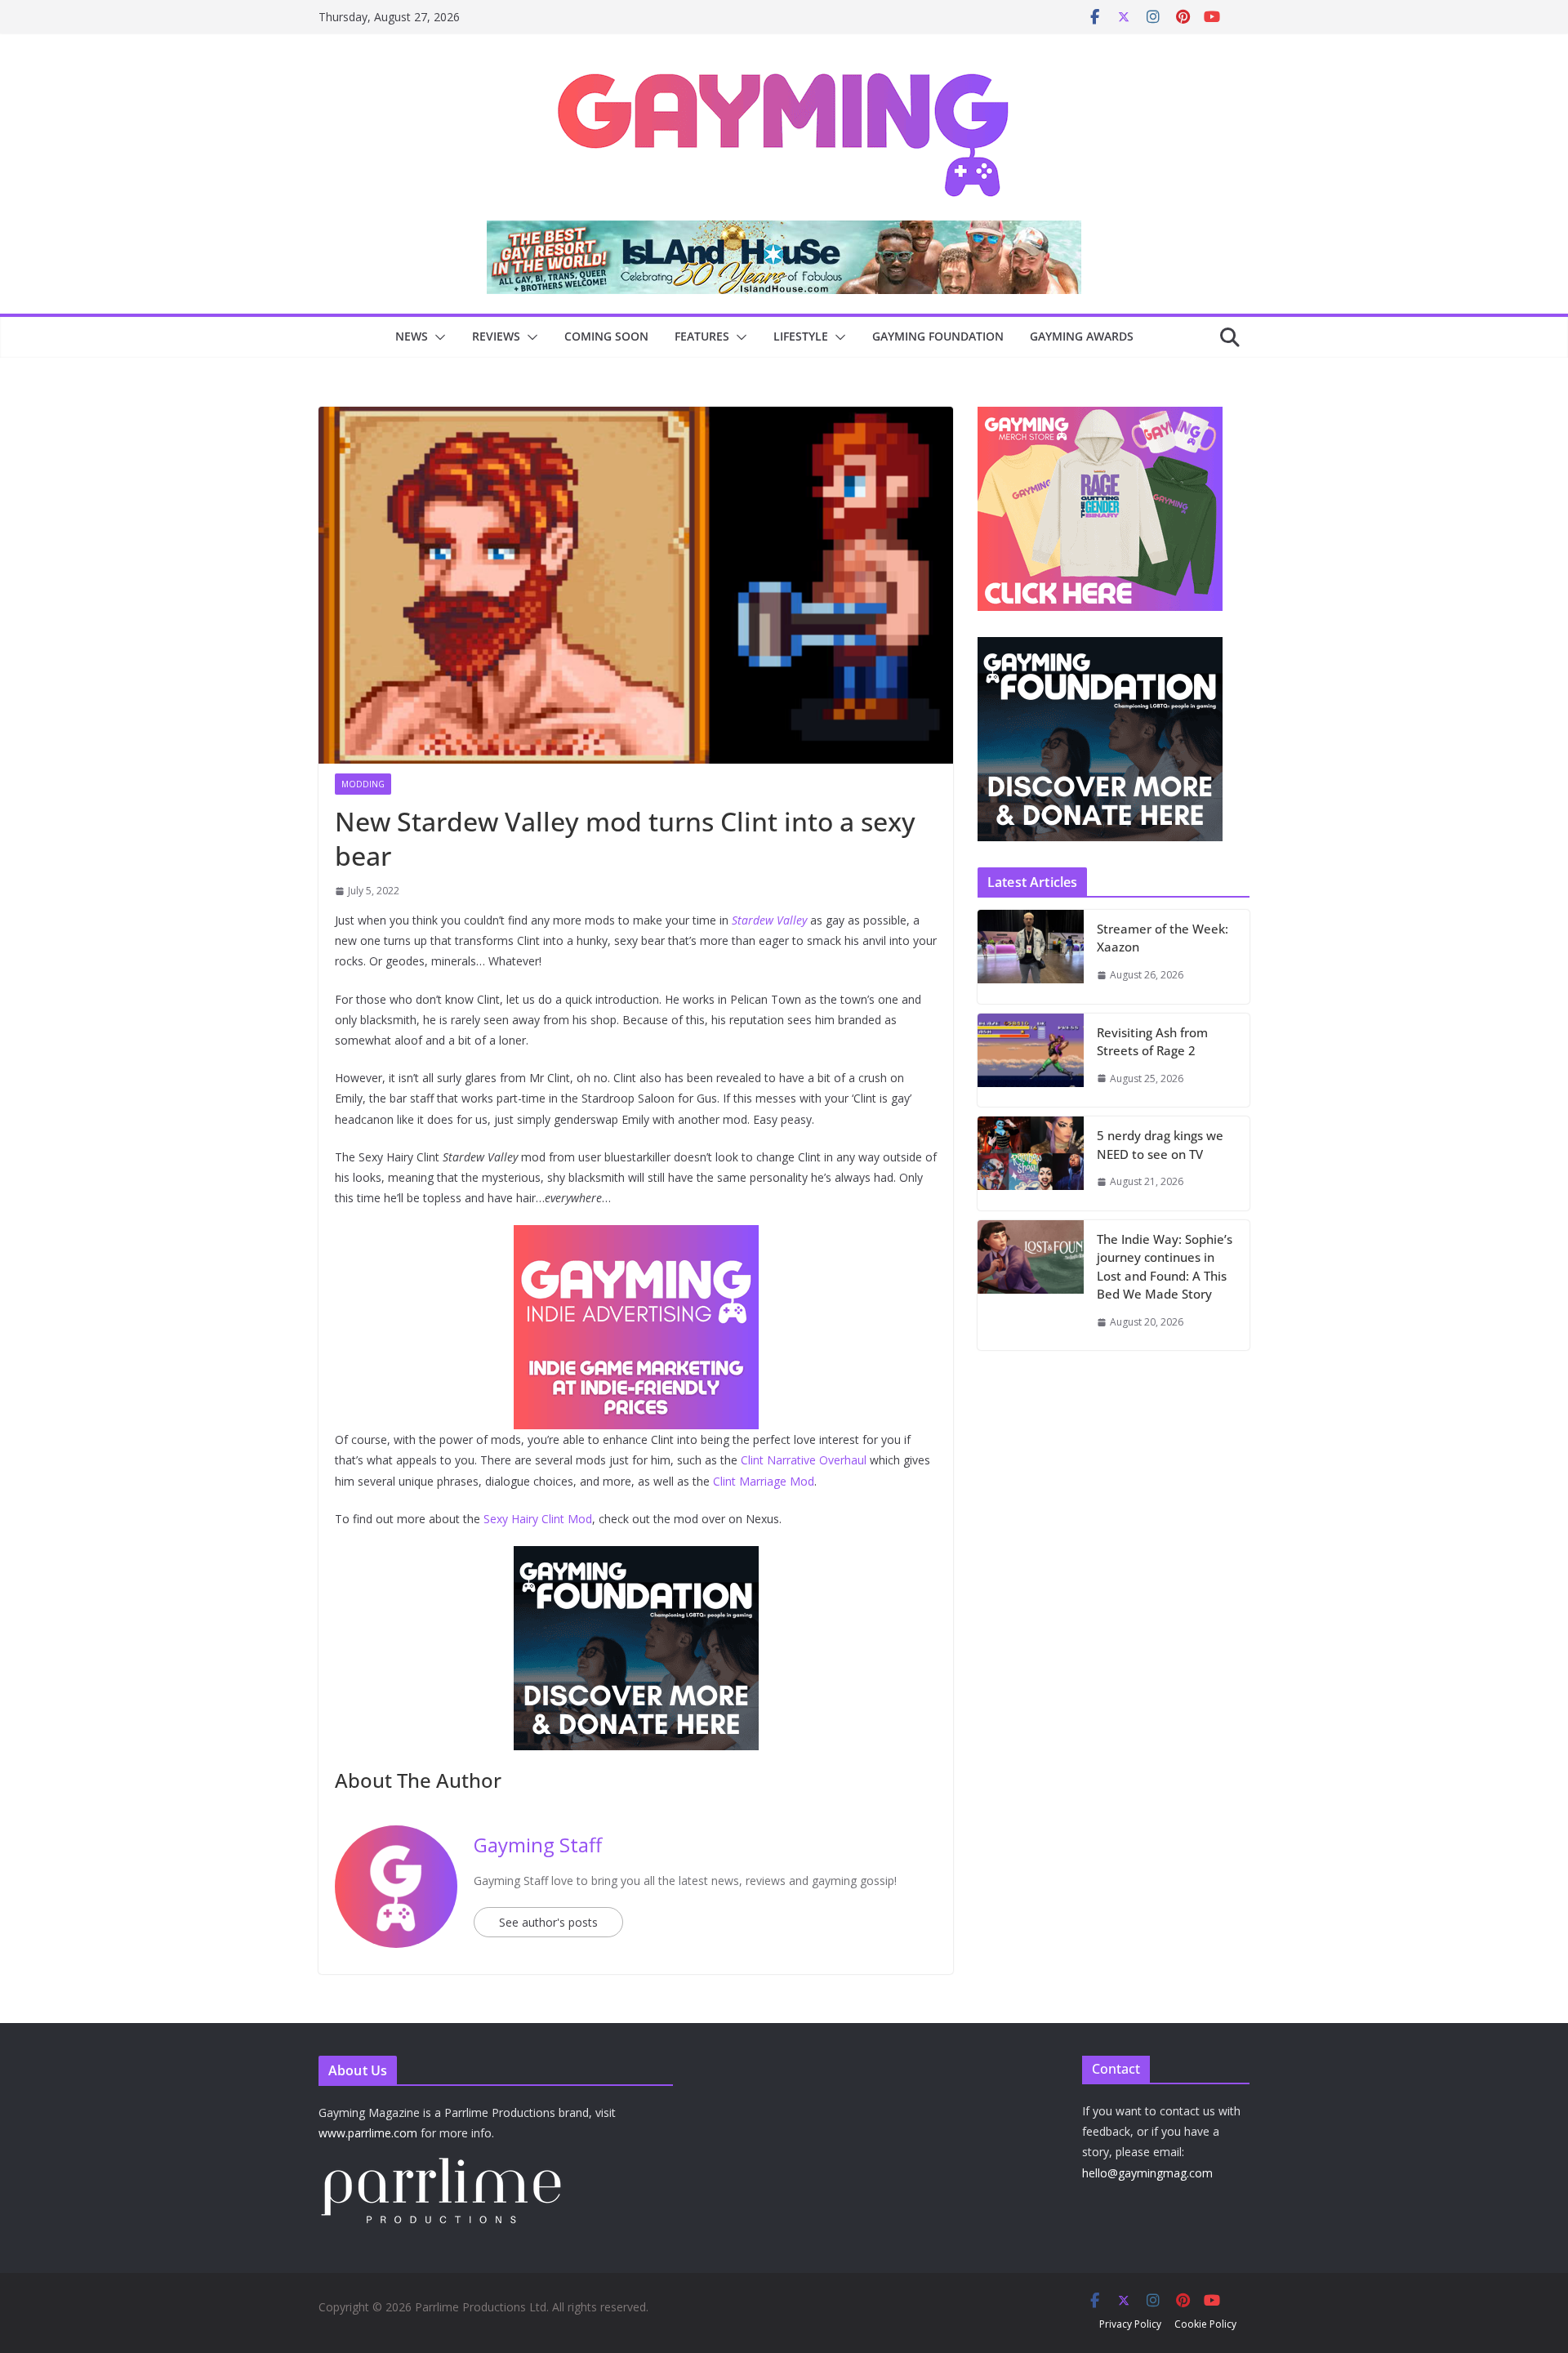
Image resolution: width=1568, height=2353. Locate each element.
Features (702, 336)
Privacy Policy (1130, 2324)
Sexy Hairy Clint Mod (538, 1519)
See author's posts (548, 1922)
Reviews (496, 336)
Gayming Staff (538, 1845)
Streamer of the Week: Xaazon (1163, 938)
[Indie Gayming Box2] (1100, 415)
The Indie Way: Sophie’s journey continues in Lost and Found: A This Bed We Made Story (1165, 1267)
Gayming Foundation (938, 336)
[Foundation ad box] (1100, 647)
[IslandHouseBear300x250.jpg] (636, 1237)
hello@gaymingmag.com (1147, 2173)
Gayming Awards (1082, 336)
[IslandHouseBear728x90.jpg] (784, 232)
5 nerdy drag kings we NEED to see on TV (1160, 1145)
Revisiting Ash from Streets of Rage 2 (1152, 1042)
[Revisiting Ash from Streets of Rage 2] (1031, 1061)
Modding (363, 784)
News (412, 336)
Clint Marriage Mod (764, 1481)
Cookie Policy (1205, 2324)
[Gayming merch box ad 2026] (636, 1558)
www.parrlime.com (368, 2133)
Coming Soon (606, 336)
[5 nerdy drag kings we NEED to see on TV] (1031, 1163)
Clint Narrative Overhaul (804, 1460)
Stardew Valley (769, 920)
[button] (437, 337)
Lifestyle (801, 336)
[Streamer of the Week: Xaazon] (1031, 957)
